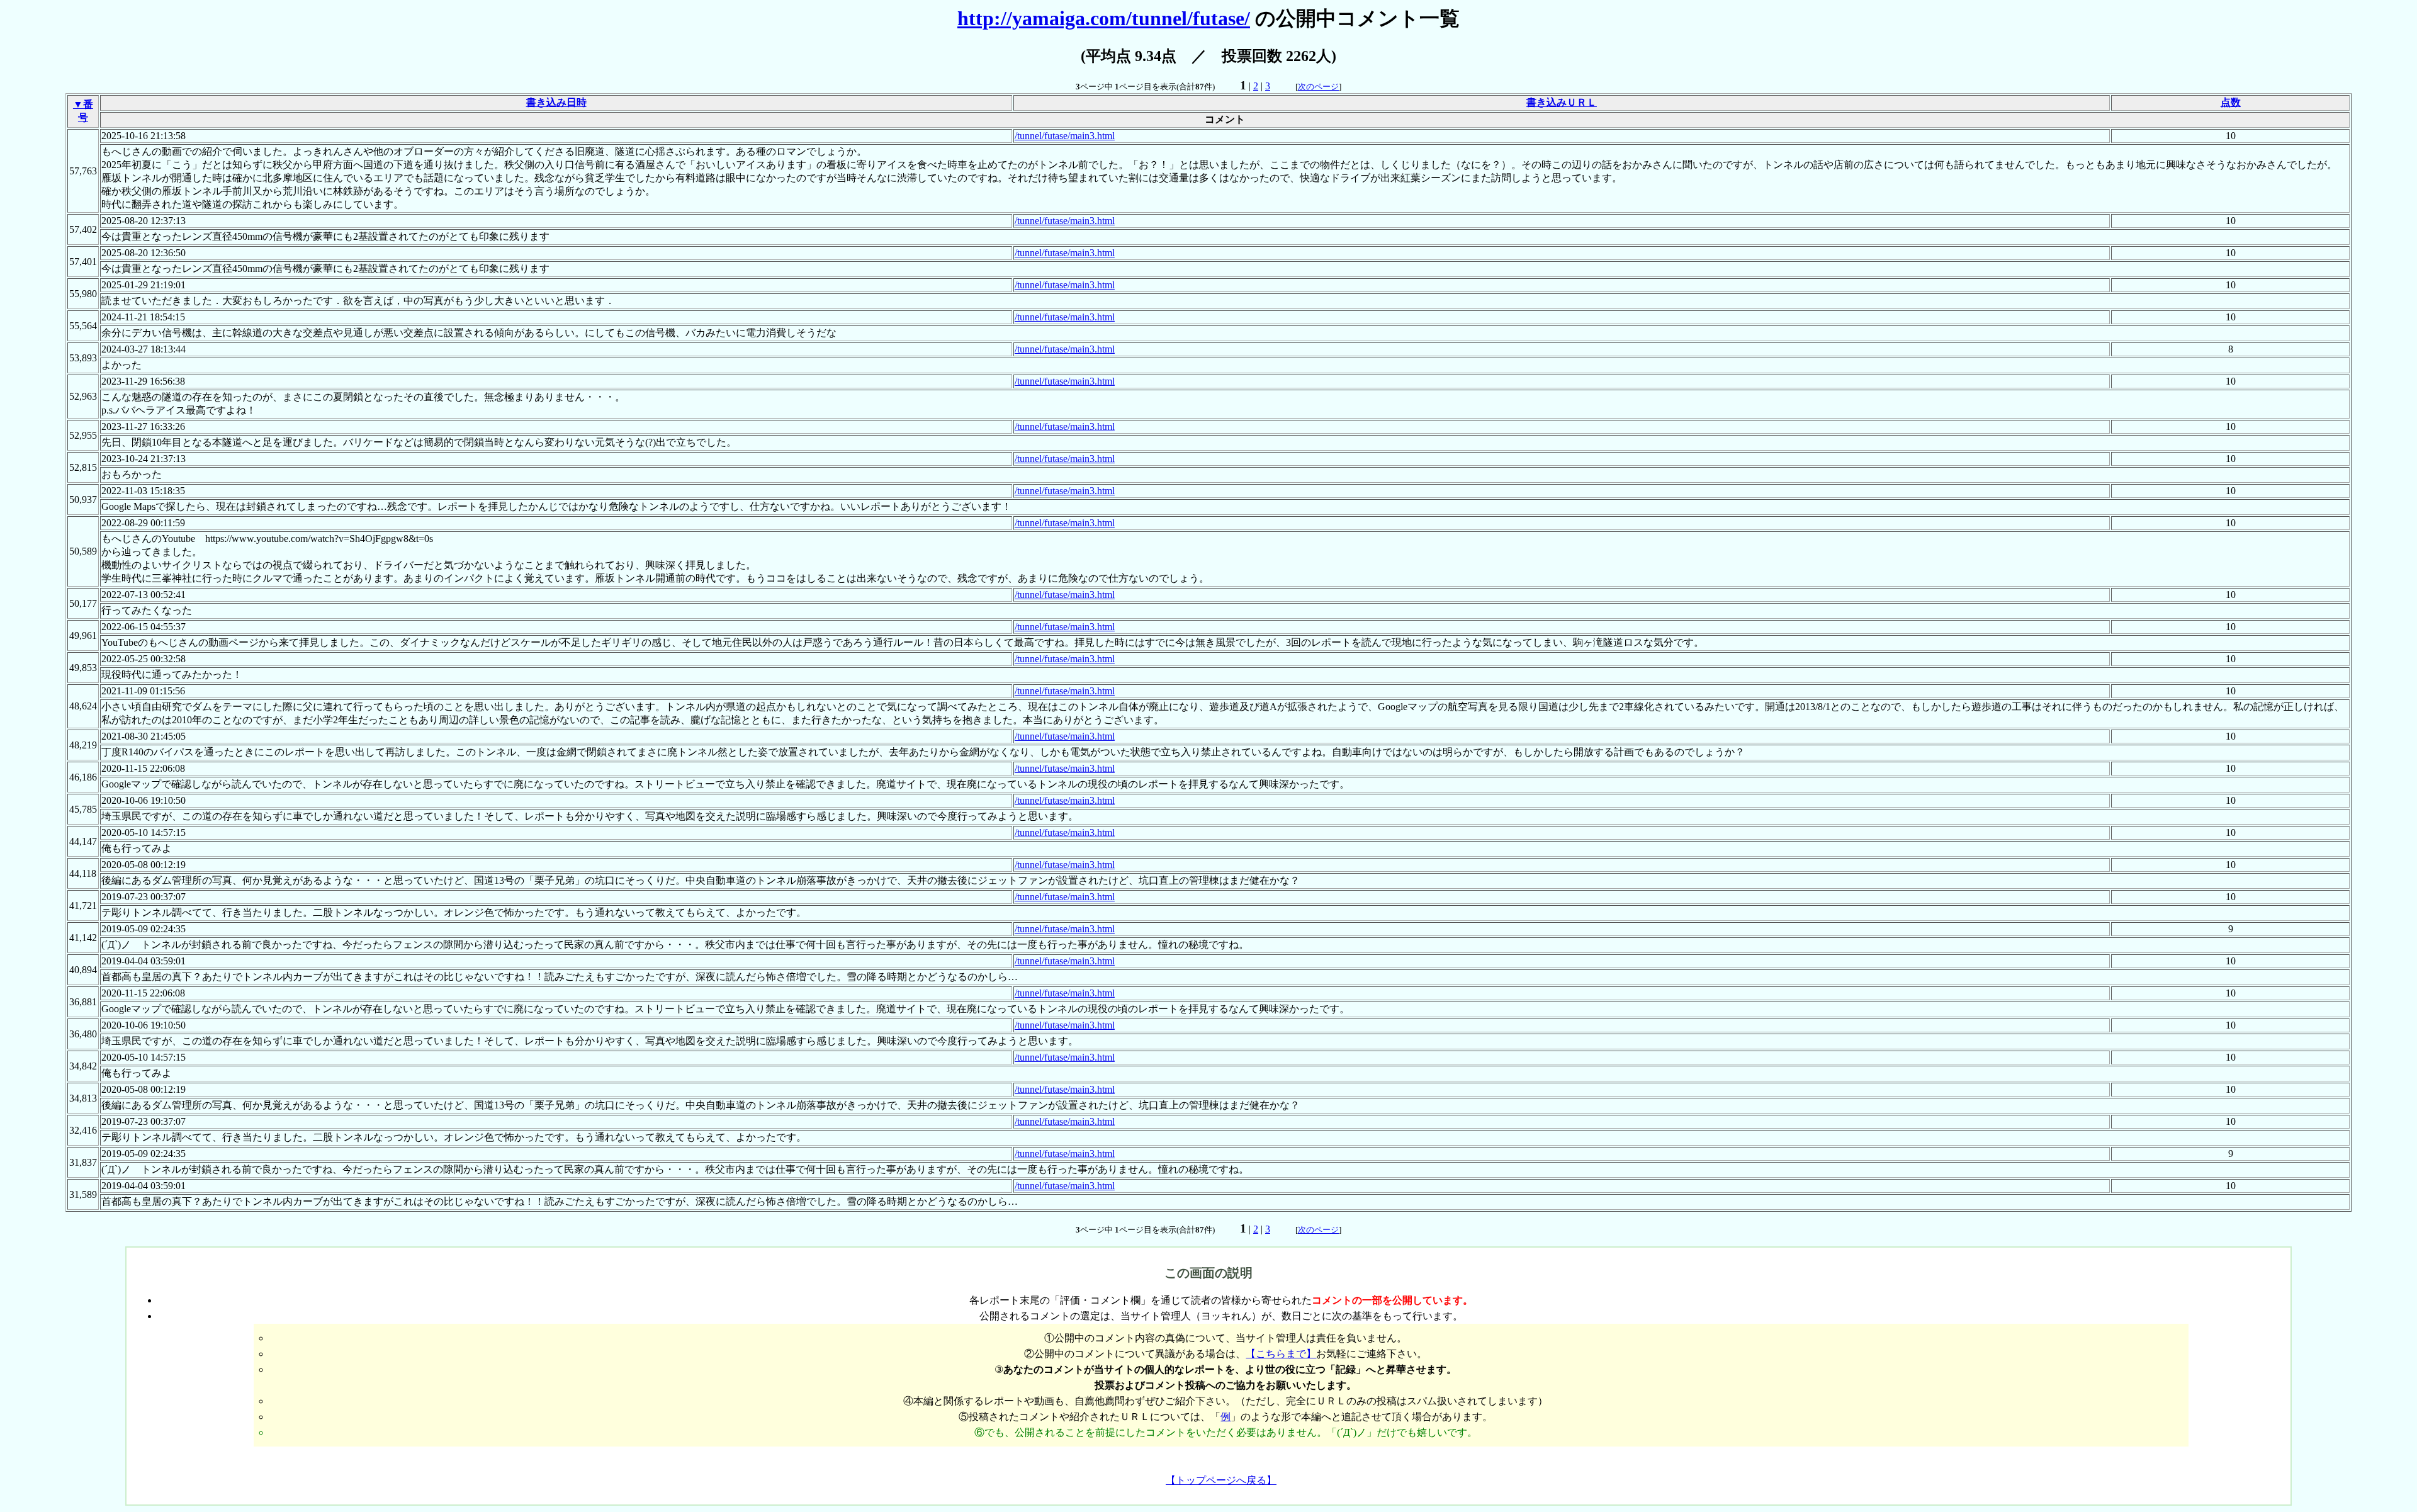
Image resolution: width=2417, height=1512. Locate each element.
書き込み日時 (556, 102)
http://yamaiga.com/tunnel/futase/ (1104, 18)
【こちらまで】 (1281, 1354)
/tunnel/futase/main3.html (1065, 136)
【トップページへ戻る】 (1221, 1480)
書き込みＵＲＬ (1562, 102)
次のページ (1318, 87)
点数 (2231, 102)
